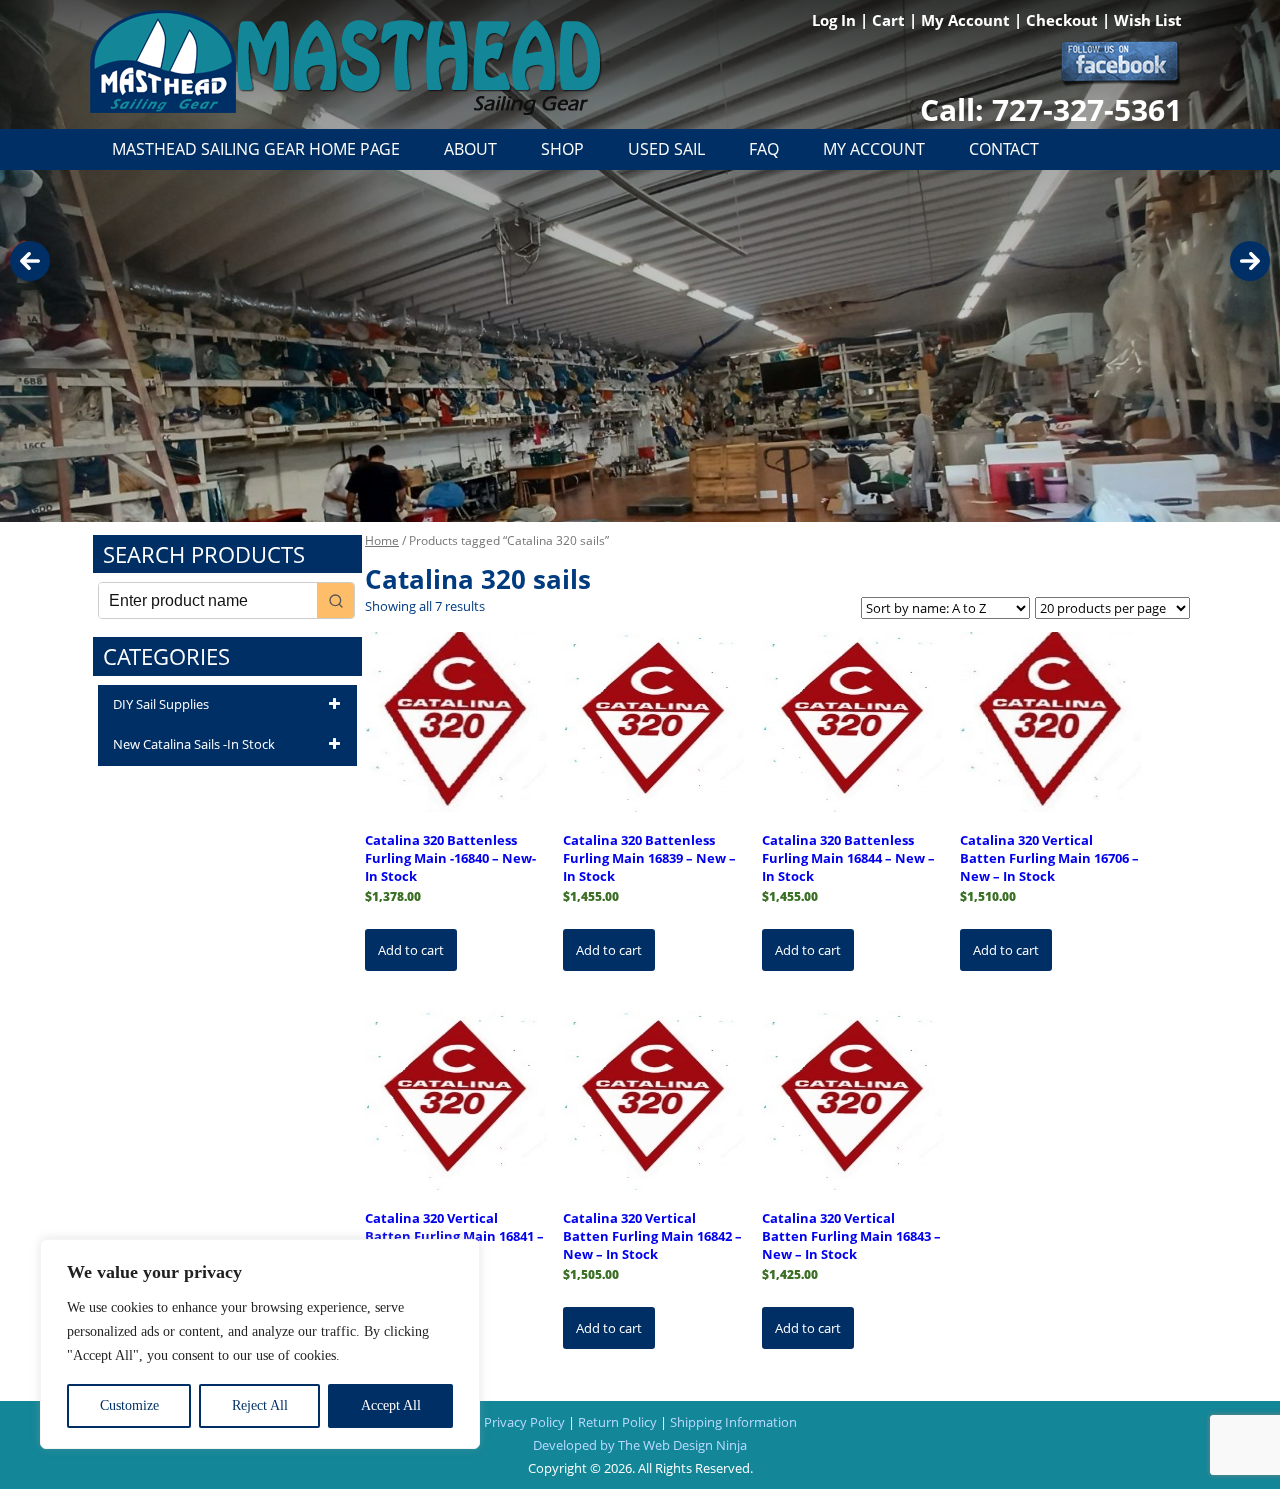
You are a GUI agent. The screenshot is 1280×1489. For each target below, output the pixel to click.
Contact (1004, 149)
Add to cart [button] (411, 950)
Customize (129, 1405)
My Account (967, 20)
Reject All (260, 1405)
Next (1250, 261)
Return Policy (617, 1422)
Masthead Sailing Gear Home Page (256, 149)
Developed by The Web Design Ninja (640, 1445)
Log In (836, 20)
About (470, 149)
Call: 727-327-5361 (1051, 109)
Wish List (1148, 20)
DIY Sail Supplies (161, 704)
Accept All (391, 1405)
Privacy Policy (524, 1422)
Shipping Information (733, 1422)
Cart (890, 20)
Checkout (1064, 20)
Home (382, 540)
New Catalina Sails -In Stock (194, 744)
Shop (562, 149)
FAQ (764, 149)
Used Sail (666, 149)
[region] (260, 1344)
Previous (30, 261)
